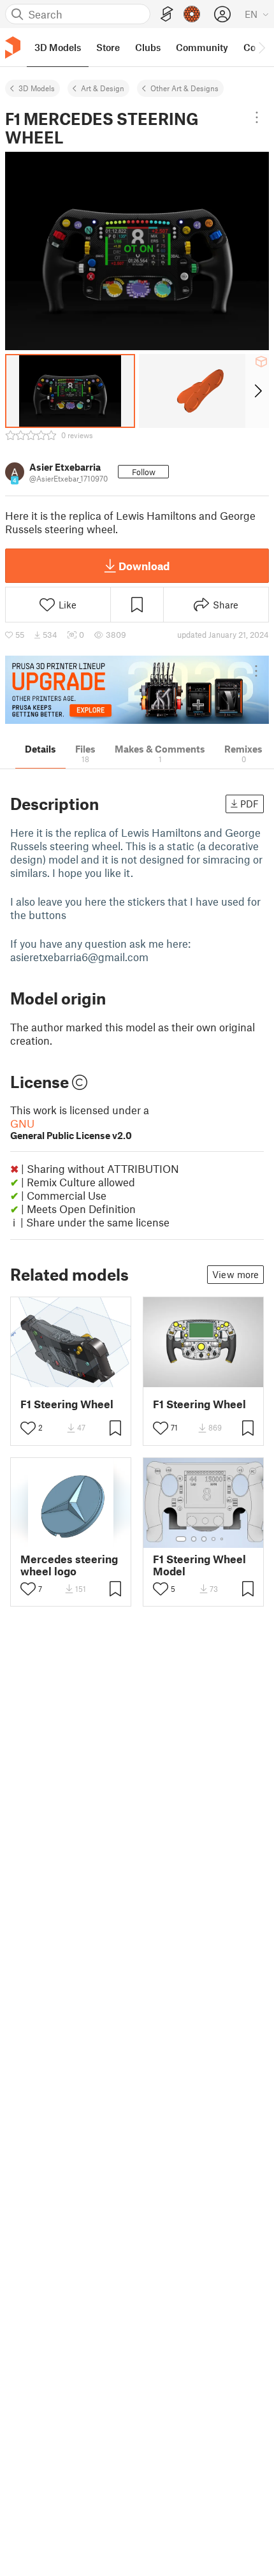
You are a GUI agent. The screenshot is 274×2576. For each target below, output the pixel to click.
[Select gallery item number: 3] (204, 1539)
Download (144, 566)
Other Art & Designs (184, 88)
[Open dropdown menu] (257, 117)
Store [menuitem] (108, 47)
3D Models (37, 88)
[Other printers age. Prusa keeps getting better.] (137, 690)
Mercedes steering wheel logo (69, 1565)
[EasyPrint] (167, 14)
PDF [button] (249, 804)
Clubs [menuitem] (148, 47)
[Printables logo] (13, 48)
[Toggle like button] (28, 1428)
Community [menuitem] (202, 47)
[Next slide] (257, 391)
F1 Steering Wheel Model (199, 1565)
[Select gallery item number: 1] (181, 1539)
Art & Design (103, 88)
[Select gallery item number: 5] (223, 1539)
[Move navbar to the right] (261, 47)
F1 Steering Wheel (67, 1404)
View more (235, 1274)
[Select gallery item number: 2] (194, 1539)
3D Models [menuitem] (58, 47)
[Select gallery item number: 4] (214, 1539)
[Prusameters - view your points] (192, 14)
